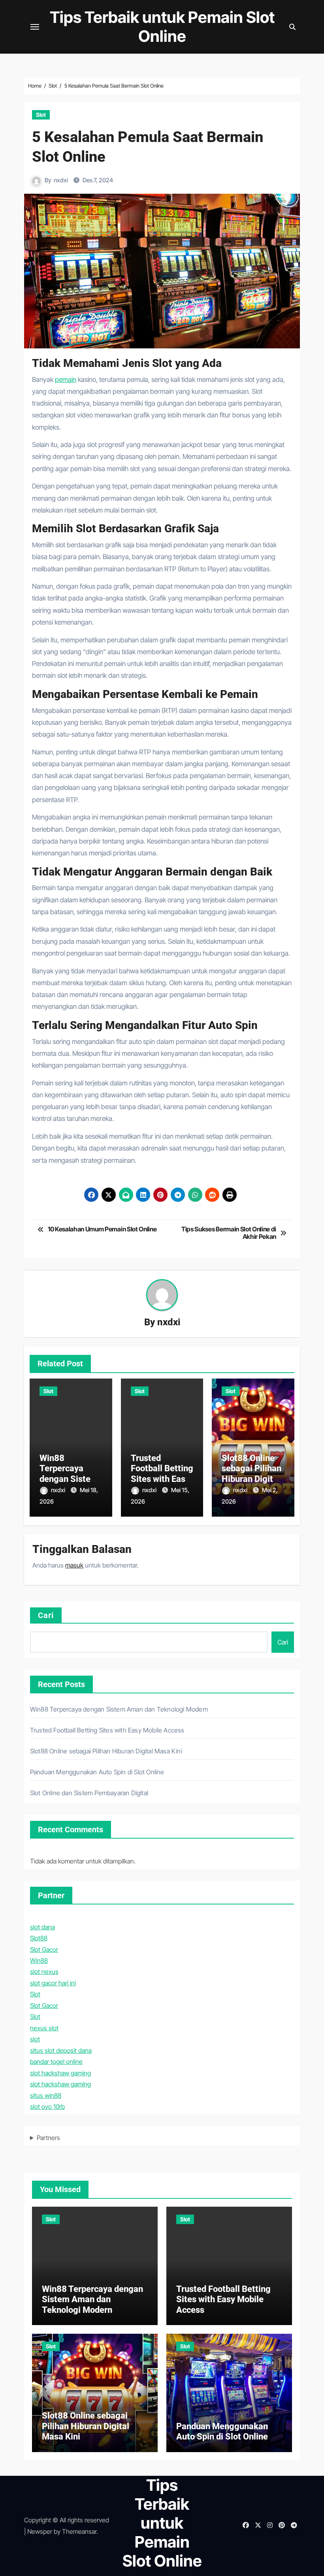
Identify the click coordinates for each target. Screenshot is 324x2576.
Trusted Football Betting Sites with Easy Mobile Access (162, 1474)
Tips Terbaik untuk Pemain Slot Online (162, 27)
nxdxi (61, 180)
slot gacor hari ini (53, 1983)
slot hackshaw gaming (60, 2073)
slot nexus (44, 1972)
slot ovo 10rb (47, 2106)
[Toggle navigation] (35, 27)
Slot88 (39, 1938)
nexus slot (44, 2028)
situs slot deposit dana (61, 2050)
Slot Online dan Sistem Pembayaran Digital (89, 1793)
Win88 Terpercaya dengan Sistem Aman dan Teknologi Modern (119, 1709)
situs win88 (46, 2095)
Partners (48, 2138)
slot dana (42, 1927)
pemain (66, 380)
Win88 (39, 1961)
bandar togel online (56, 2062)
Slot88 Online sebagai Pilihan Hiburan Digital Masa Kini (251, 1474)
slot (35, 2039)
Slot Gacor (44, 1949)
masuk (74, 1565)
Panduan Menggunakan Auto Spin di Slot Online (97, 1772)
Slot (41, 115)
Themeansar (79, 2531)
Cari (46, 1615)
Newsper (40, 2531)
